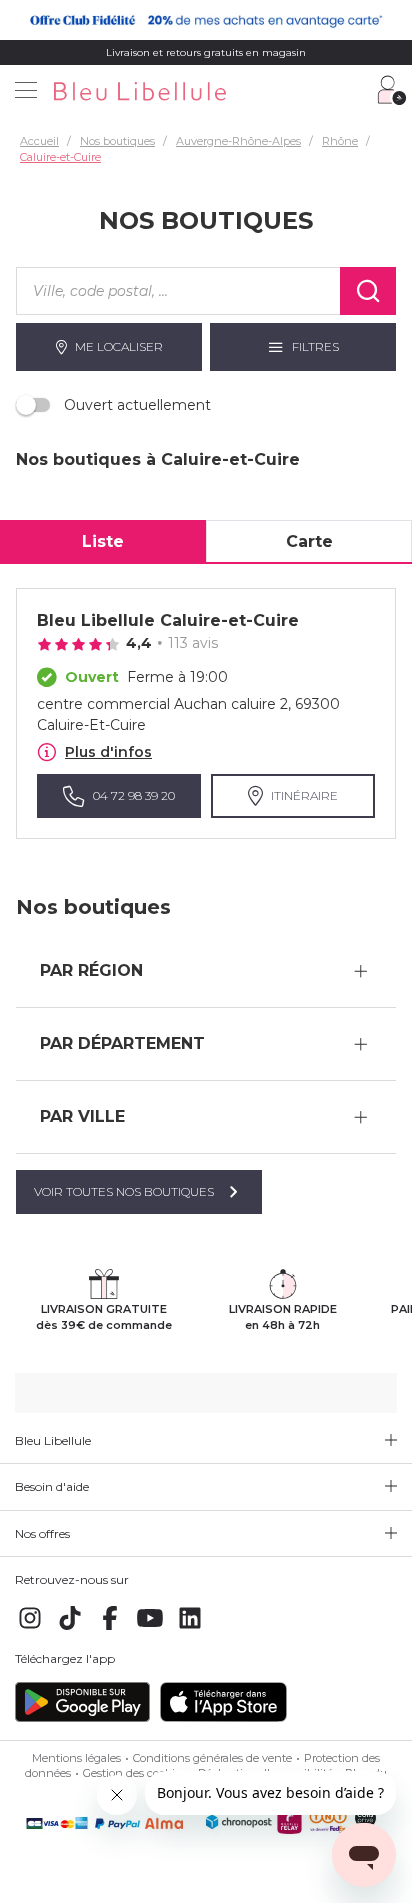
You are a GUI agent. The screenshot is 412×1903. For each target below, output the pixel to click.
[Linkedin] (190, 1629)
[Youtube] (150, 1629)
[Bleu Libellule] (203, 92)
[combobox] (178, 291)
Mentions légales (76, 1758)
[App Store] (223, 1718)
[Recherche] (368, 291)
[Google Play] (82, 1718)
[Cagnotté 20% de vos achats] (206, 20)
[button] (206, 971)
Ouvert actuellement (137, 405)
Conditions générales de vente (212, 1758)
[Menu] (26, 92)
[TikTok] (70, 1629)
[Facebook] (110, 1629)
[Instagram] (30, 1629)
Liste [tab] (103, 541)
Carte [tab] (309, 541)
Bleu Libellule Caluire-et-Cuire (168, 620)
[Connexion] (392, 90)
